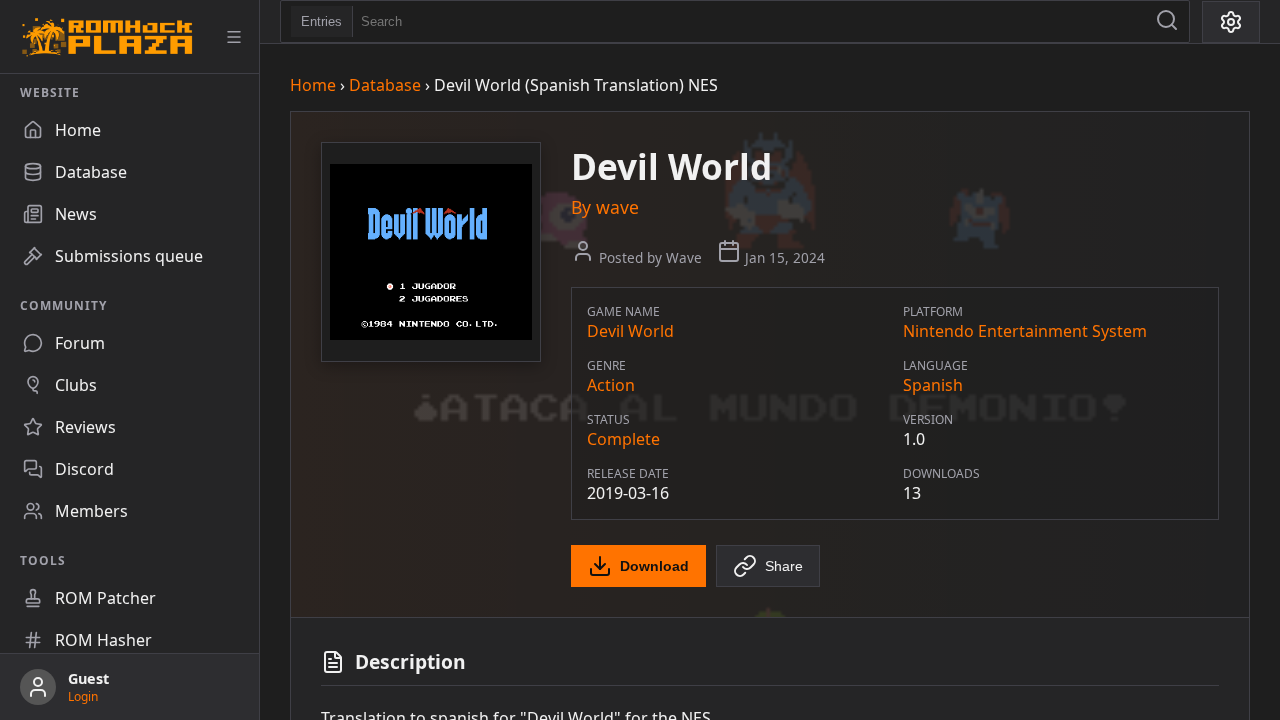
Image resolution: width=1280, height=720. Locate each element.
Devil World (630, 331)
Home (313, 85)
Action (611, 385)
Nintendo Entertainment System (1025, 331)
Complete (623, 439)
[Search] (1167, 21)
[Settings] (1231, 22)
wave (617, 207)
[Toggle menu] (234, 37)
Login (83, 696)
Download (654, 566)
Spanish (933, 385)
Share (784, 566)
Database (385, 85)
